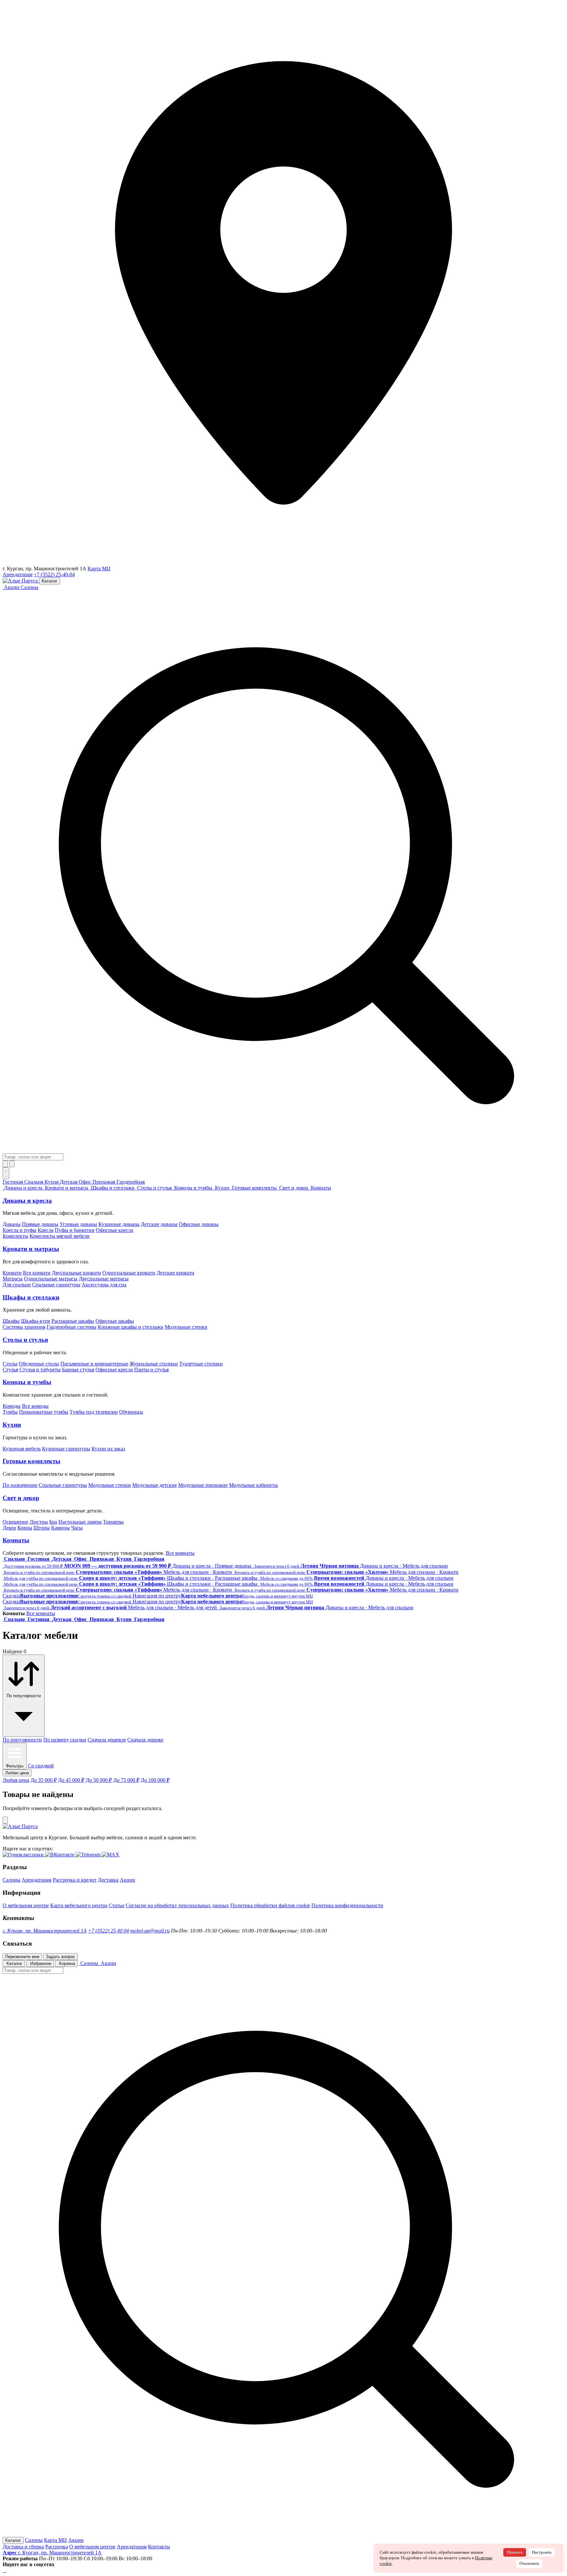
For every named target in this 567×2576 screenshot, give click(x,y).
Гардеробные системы (72, 1327)
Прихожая (105, 1182)
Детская (69, 1182)
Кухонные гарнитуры (66, 1449)
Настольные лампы (80, 1522)
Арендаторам (18, 574)
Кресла (46, 1230)
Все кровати (37, 1273)
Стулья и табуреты (40, 1370)
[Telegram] (6, 2570)
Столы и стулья (25, 1340)
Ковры (25, 1528)
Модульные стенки (186, 1327)
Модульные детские (155, 1485)
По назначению (20, 1485)
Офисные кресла (115, 1230)
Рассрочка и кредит (75, 1880)
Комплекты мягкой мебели (60, 1236)
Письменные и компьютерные (94, 1364)
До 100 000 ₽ (155, 1780)
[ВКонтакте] (5, 2570)
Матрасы (13, 1279)
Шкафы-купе (36, 1321)
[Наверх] (5, 1820)
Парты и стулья (151, 1370)
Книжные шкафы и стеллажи (131, 1327)
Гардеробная (131, 1182)
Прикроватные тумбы (44, 1412)
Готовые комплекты (31, 1461)
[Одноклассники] (3, 2570)
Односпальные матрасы (51, 1279)
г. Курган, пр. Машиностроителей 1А (45, 1931)
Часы (77, 1528)
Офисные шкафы (115, 1321)
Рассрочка (57, 2547)
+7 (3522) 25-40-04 (54, 574)
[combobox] (33, 1157)
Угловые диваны (78, 1224)
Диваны (12, 1224)
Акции (127, 1880)
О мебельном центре (26, 1905)
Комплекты (15, 1236)
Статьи (116, 1905)
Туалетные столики (201, 1364)
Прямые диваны (40, 1224)
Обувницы (131, 1412)
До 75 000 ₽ (126, 1780)
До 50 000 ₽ (99, 1780)
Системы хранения (24, 1327)
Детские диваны (159, 1224)
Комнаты (16, 1540)
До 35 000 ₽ (44, 1780)
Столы (10, 1364)
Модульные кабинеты (253, 1485)
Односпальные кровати (129, 1273)
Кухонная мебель (22, 1449)
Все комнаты (180, 1553)
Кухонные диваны (119, 1224)
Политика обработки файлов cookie (270, 1905)
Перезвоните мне (22, 1957)
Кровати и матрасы (31, 1249)
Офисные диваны (199, 1224)
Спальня (34, 1182)
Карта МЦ (99, 569)
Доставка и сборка (23, 2547)
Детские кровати (175, 1273)
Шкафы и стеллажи (31, 1297)
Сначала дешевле (107, 1740)
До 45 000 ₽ (71, 1780)
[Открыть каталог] (6, 1173)
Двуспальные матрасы (104, 1279)
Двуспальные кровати (76, 1273)
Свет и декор (21, 1498)
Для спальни (17, 1285)
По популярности (22, 1740)
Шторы (42, 1528)
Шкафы (11, 1321)
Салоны (30, 587)
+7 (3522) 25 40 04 (108, 1931)
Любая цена (16, 1780)
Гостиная (13, 1182)
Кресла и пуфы (20, 1230)
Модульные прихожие (203, 1485)
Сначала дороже (145, 1740)
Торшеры (113, 1522)
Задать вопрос (61, 1957)
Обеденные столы (39, 1364)
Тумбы (10, 1412)
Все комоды (35, 1406)
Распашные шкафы (73, 1321)
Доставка (108, 1880)
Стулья (10, 1370)
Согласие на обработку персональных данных (177, 1905)
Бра (53, 1522)
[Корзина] (12, 1164)
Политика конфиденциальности (347, 1905)
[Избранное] (5, 1164)
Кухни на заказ (108, 1449)
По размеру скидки (65, 1740)
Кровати (12, 1273)
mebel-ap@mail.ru (150, 1931)
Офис (86, 1182)
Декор (9, 1528)
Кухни (12, 1425)
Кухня (52, 1182)
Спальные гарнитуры (56, 1285)
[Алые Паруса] (21, 581)
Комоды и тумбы (27, 1382)
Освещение (15, 1522)
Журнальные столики (154, 1364)
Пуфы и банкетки (75, 1230)
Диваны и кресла (27, 1201)
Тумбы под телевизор (94, 1412)
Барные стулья (78, 1370)
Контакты (159, 2547)
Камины (61, 1528)
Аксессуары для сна (104, 1285)
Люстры (39, 1522)
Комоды (12, 1406)
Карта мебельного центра (79, 1905)
